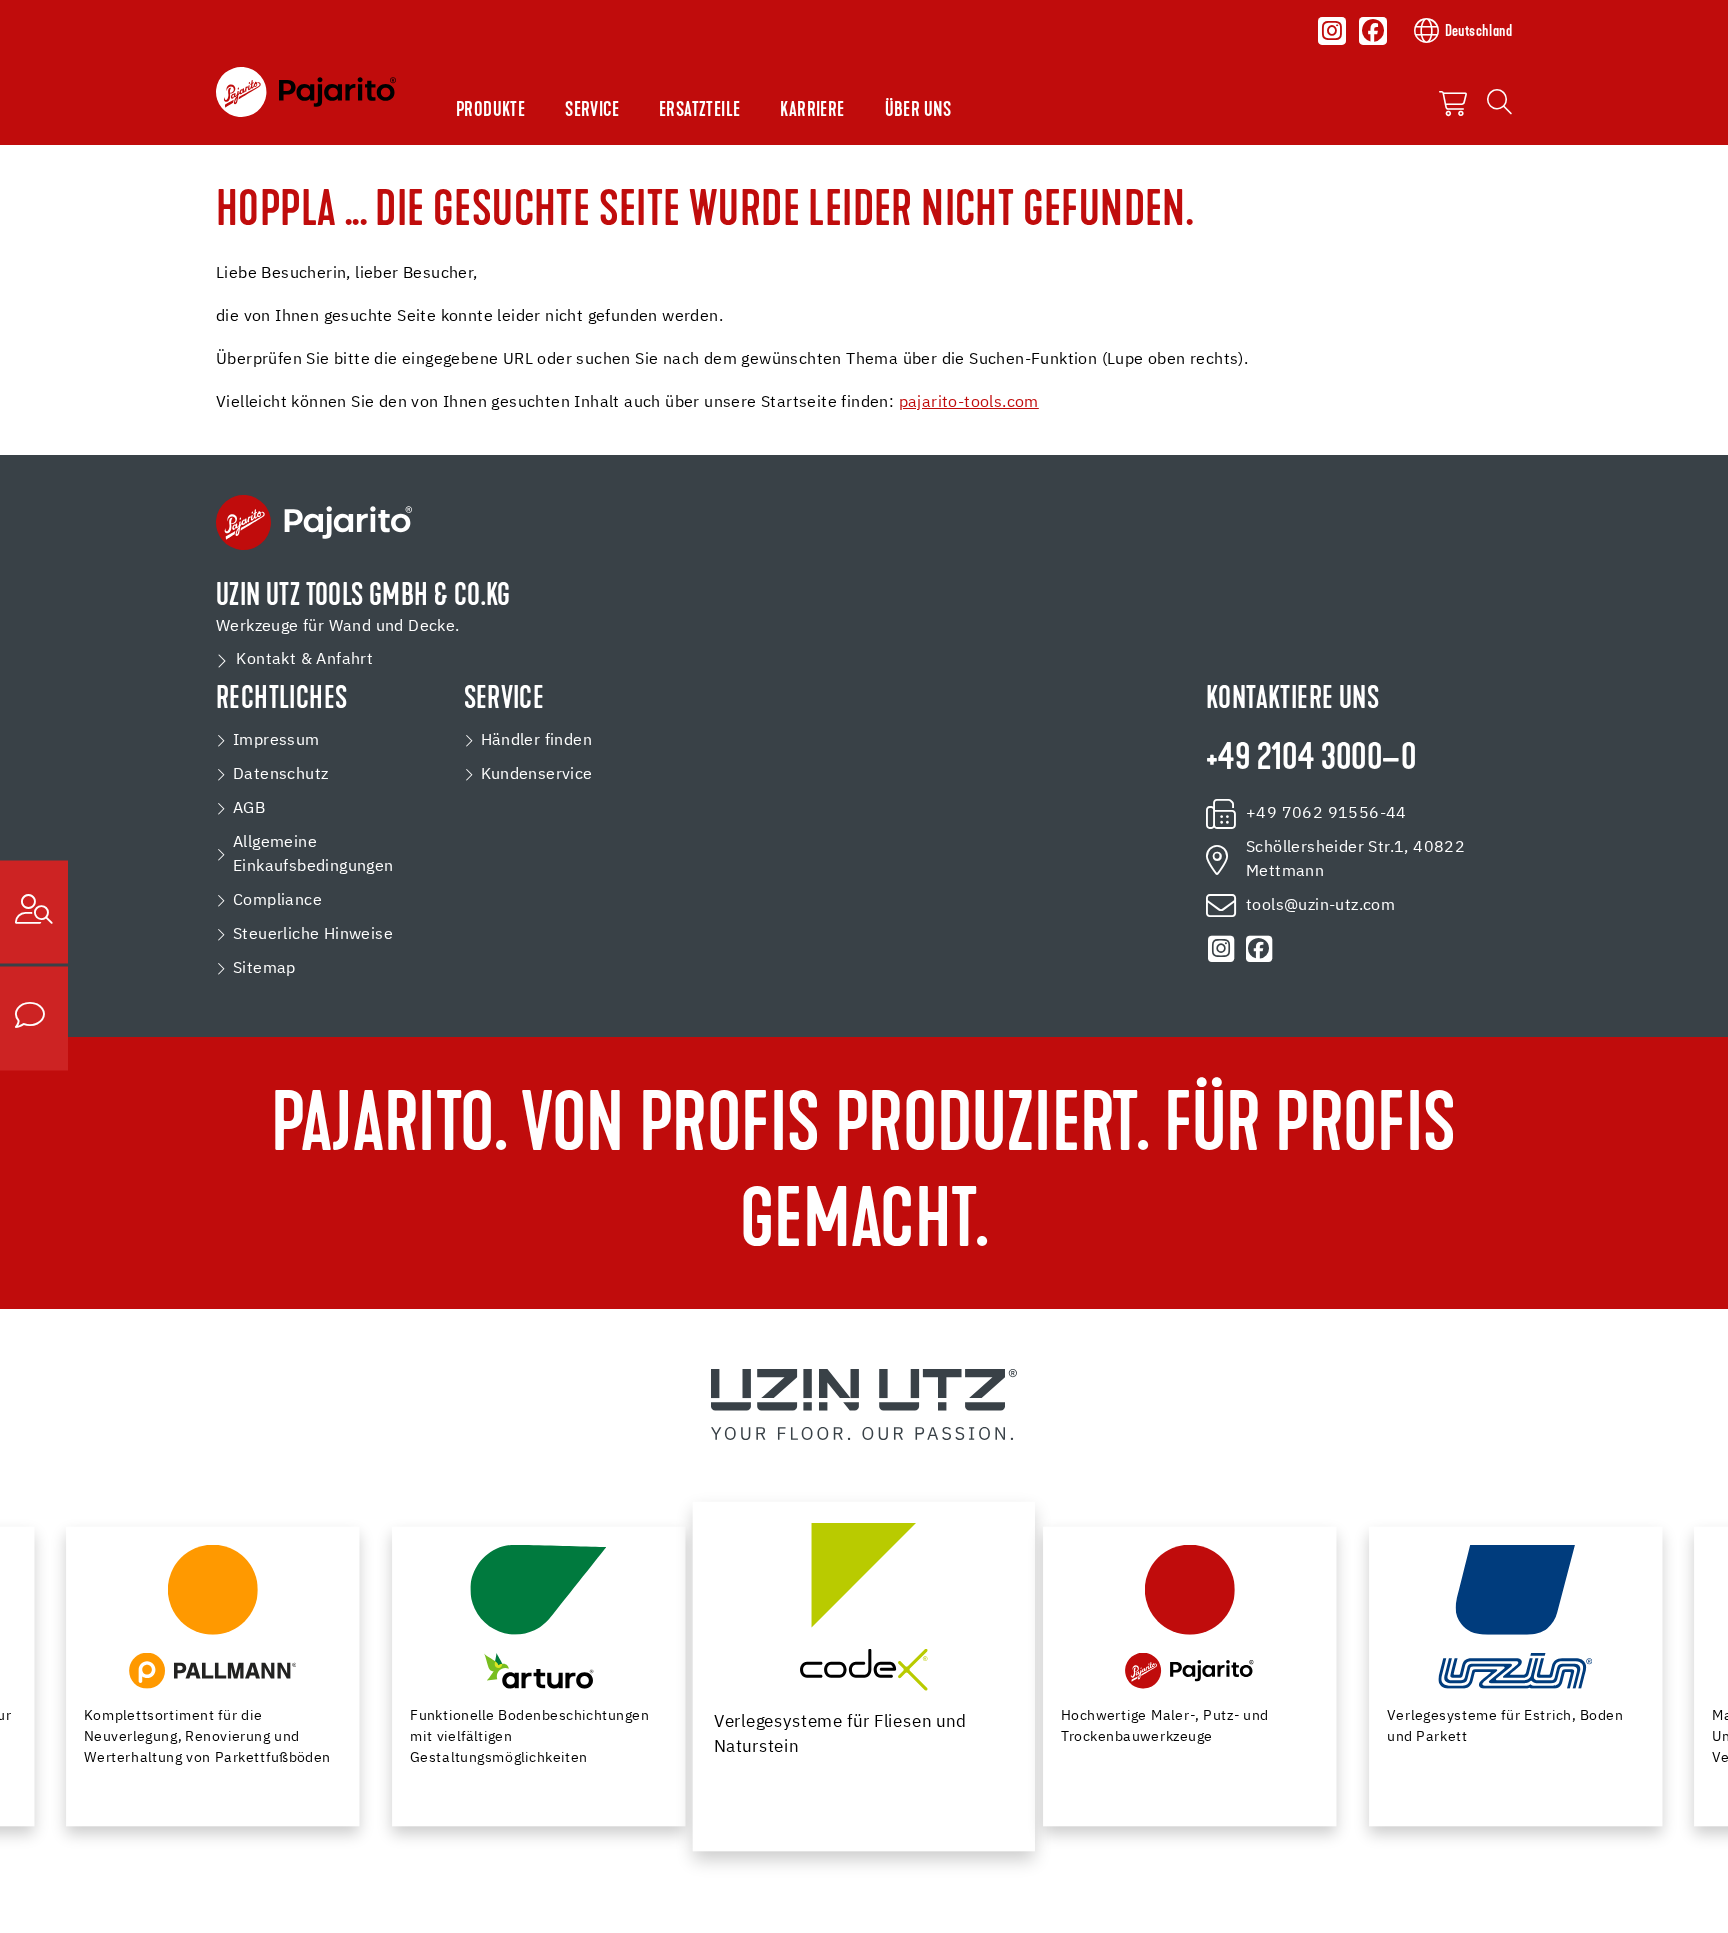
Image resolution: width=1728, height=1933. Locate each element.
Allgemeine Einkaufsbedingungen (313, 855)
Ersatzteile (699, 111)
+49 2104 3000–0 (1311, 760)
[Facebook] (1373, 31)
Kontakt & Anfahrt (304, 660)
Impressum (276, 741)
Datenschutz (280, 775)
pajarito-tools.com (969, 403)
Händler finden (537, 741)
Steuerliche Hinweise (313, 935)
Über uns (918, 111)
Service (592, 111)
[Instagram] (1332, 31)
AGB (249, 809)
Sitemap (264, 969)
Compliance (277, 901)
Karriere (812, 111)
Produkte (490, 111)
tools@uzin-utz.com (1320, 906)
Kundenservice (537, 775)
